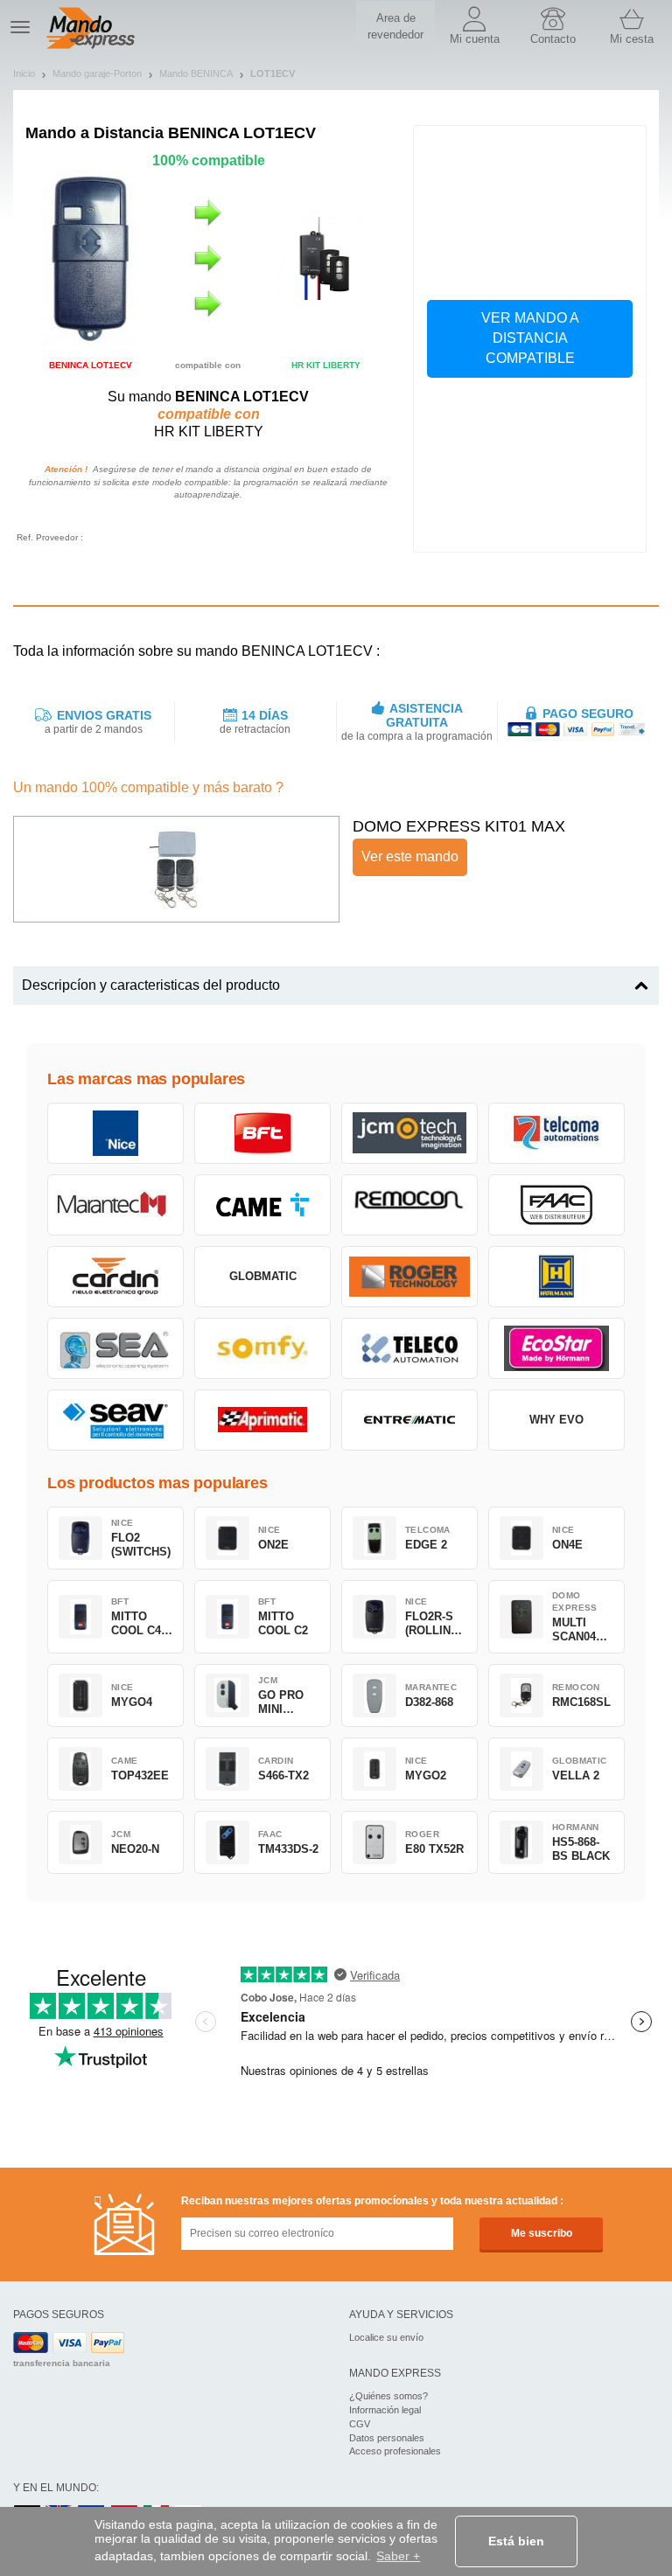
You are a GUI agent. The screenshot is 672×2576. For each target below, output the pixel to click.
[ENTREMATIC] (409, 1420)
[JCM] (409, 1133)
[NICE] (115, 1133)
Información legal (385, 2410)
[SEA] (115, 1348)
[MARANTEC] (115, 1205)
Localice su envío (386, 2337)
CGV (360, 2424)
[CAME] (262, 1205)
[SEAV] (115, 1420)
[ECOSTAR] (556, 1348)
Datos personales (387, 2438)
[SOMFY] (262, 1348)
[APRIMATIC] (262, 1420)
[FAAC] (556, 1205)
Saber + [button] (398, 2556)
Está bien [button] (516, 2541)
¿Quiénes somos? (388, 2396)
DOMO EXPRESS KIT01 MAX (459, 826)
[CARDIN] (115, 1277)
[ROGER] (409, 1277)
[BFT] (262, 1133)
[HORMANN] (556, 1277)
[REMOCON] (409, 1205)
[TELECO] (409, 1348)
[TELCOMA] (556, 1133)
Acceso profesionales (395, 2451)
